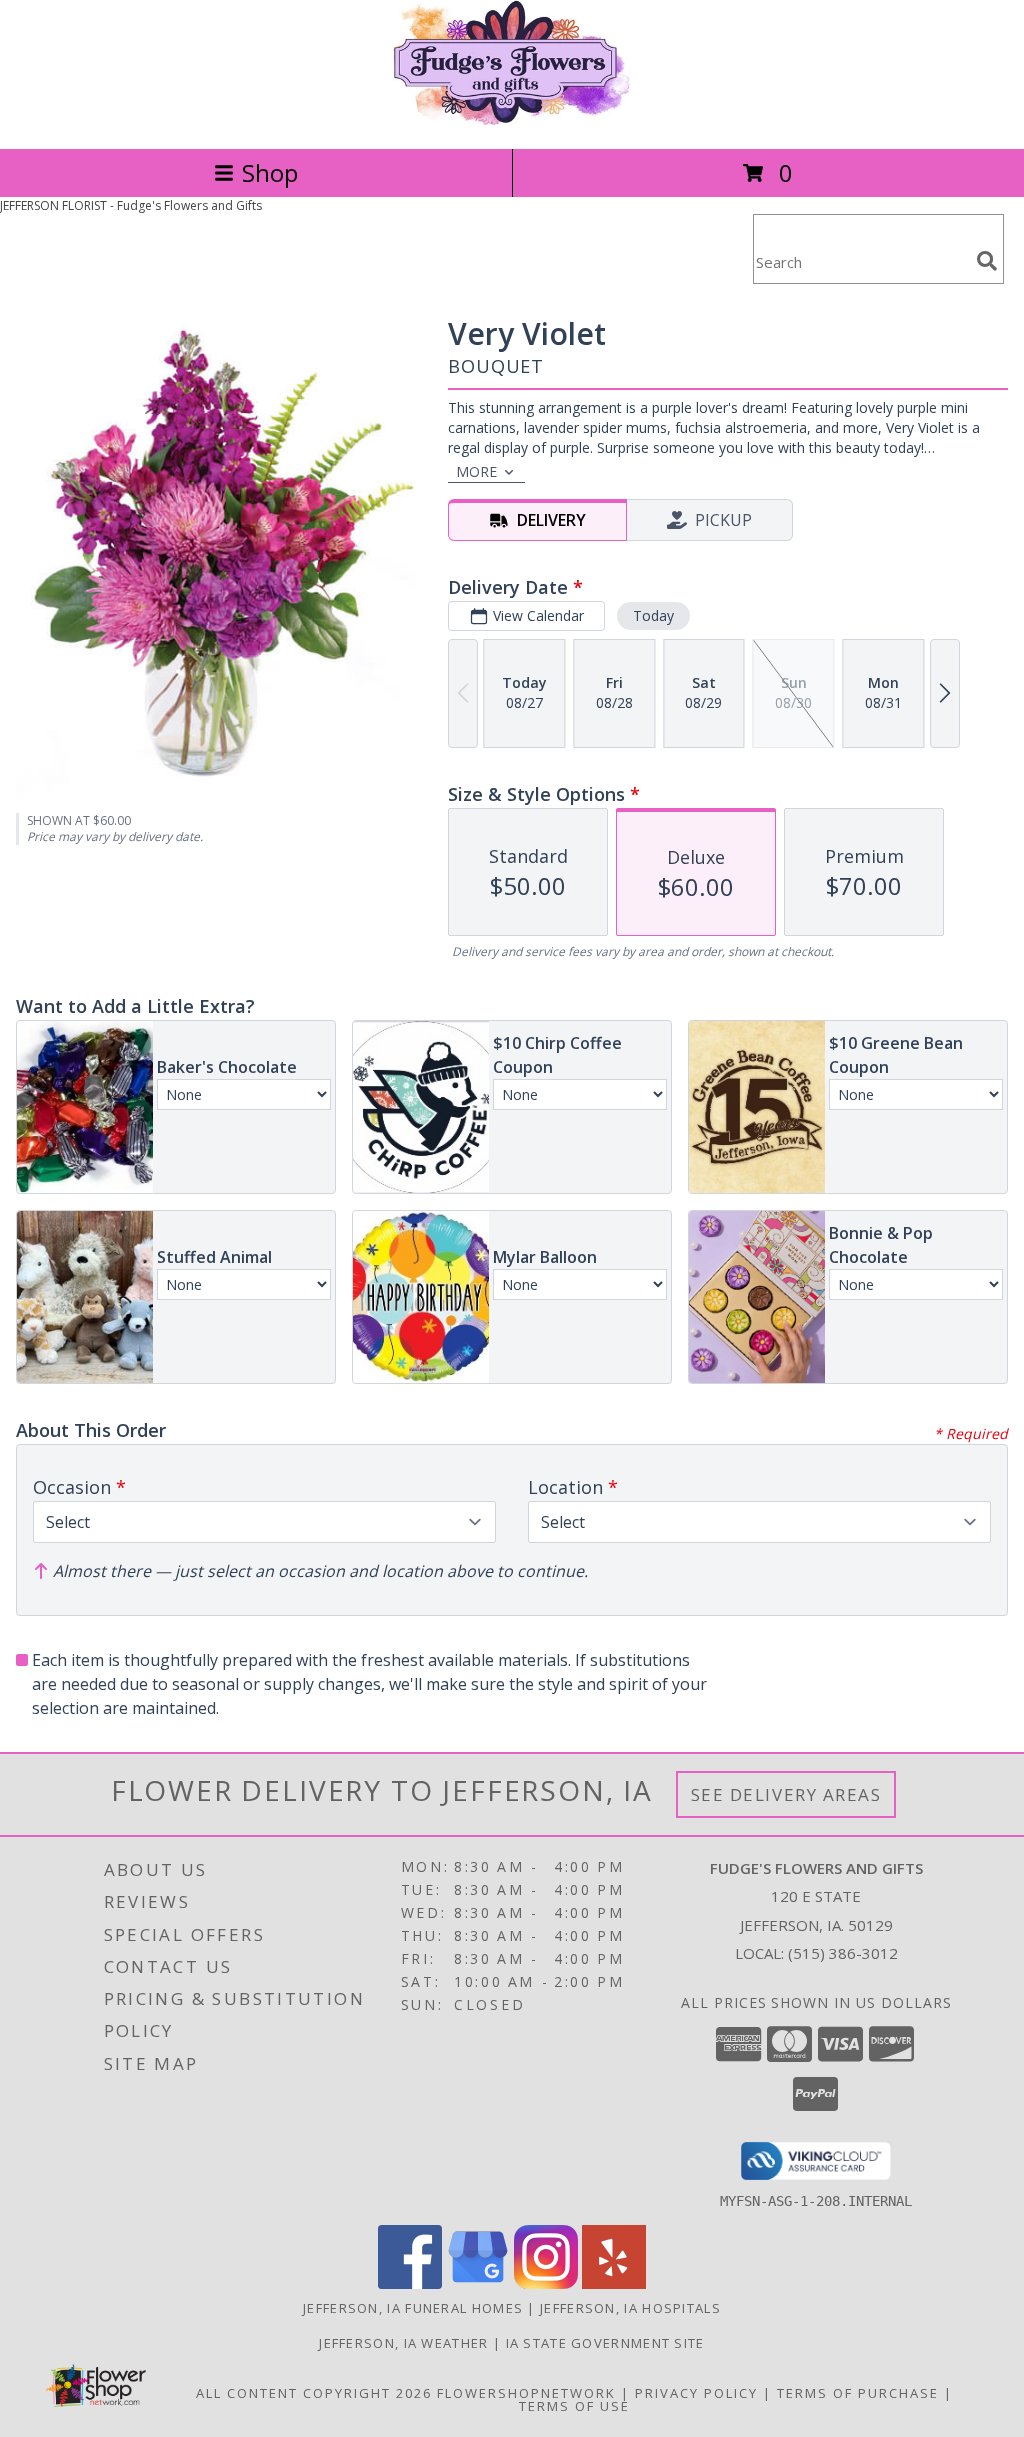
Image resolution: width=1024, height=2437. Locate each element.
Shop (270, 172)
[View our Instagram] (546, 2283)
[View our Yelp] (614, 2283)
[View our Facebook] (410, 2283)
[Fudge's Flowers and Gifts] (512, 119)
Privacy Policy (696, 2393)
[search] (987, 261)
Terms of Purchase (858, 2393)
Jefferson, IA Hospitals (630, 2308)
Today (653, 615)
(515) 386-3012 (843, 1953)
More (476, 471)
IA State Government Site (605, 2343)
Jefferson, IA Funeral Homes (413, 2308)
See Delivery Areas (786, 1794)
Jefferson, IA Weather (403, 2343)
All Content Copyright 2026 (314, 2393)
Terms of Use (574, 2406)
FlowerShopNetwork (526, 2393)
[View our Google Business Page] (478, 2283)
